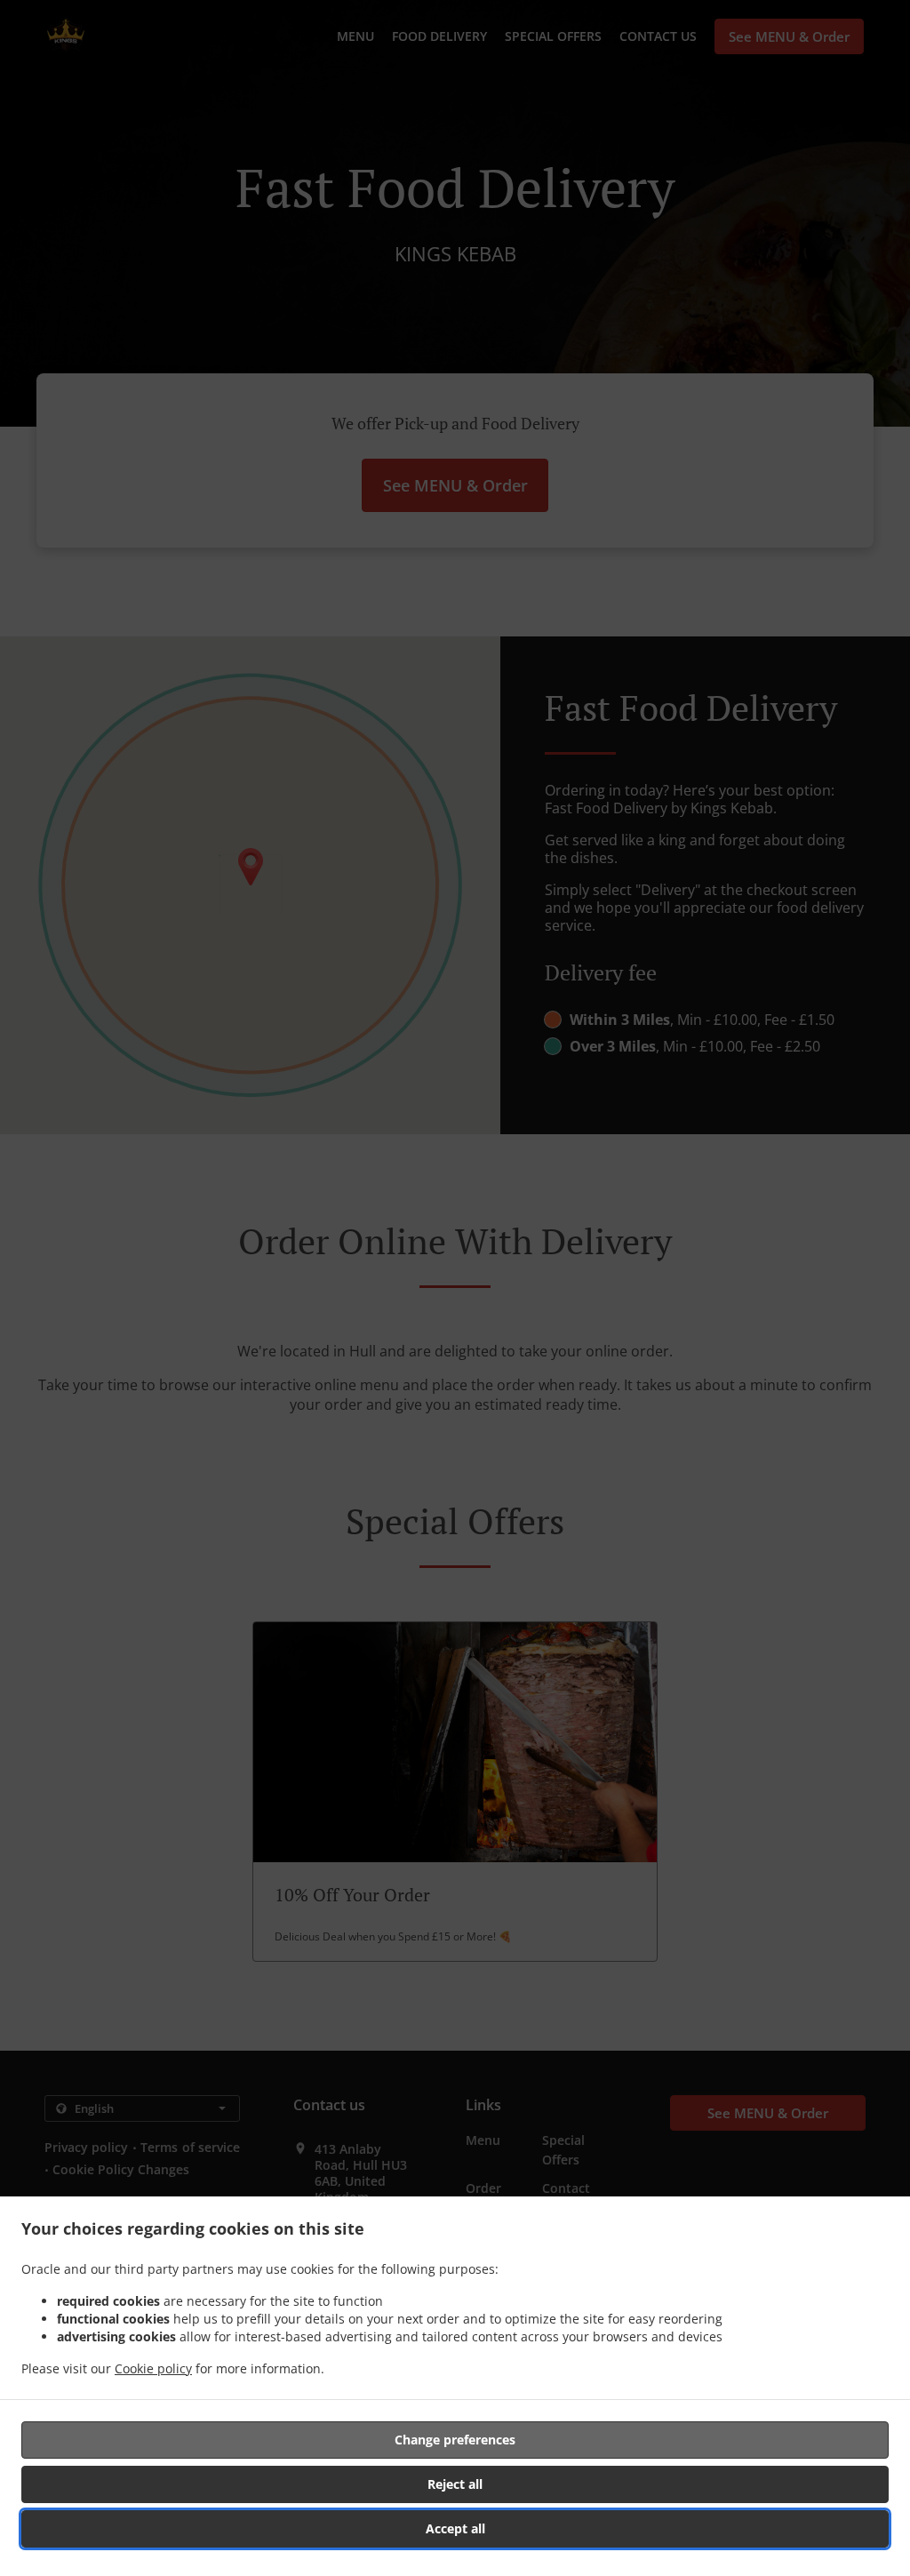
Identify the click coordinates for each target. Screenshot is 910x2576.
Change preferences (455, 2440)
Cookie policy (153, 2368)
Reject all (455, 2484)
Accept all (455, 2528)
